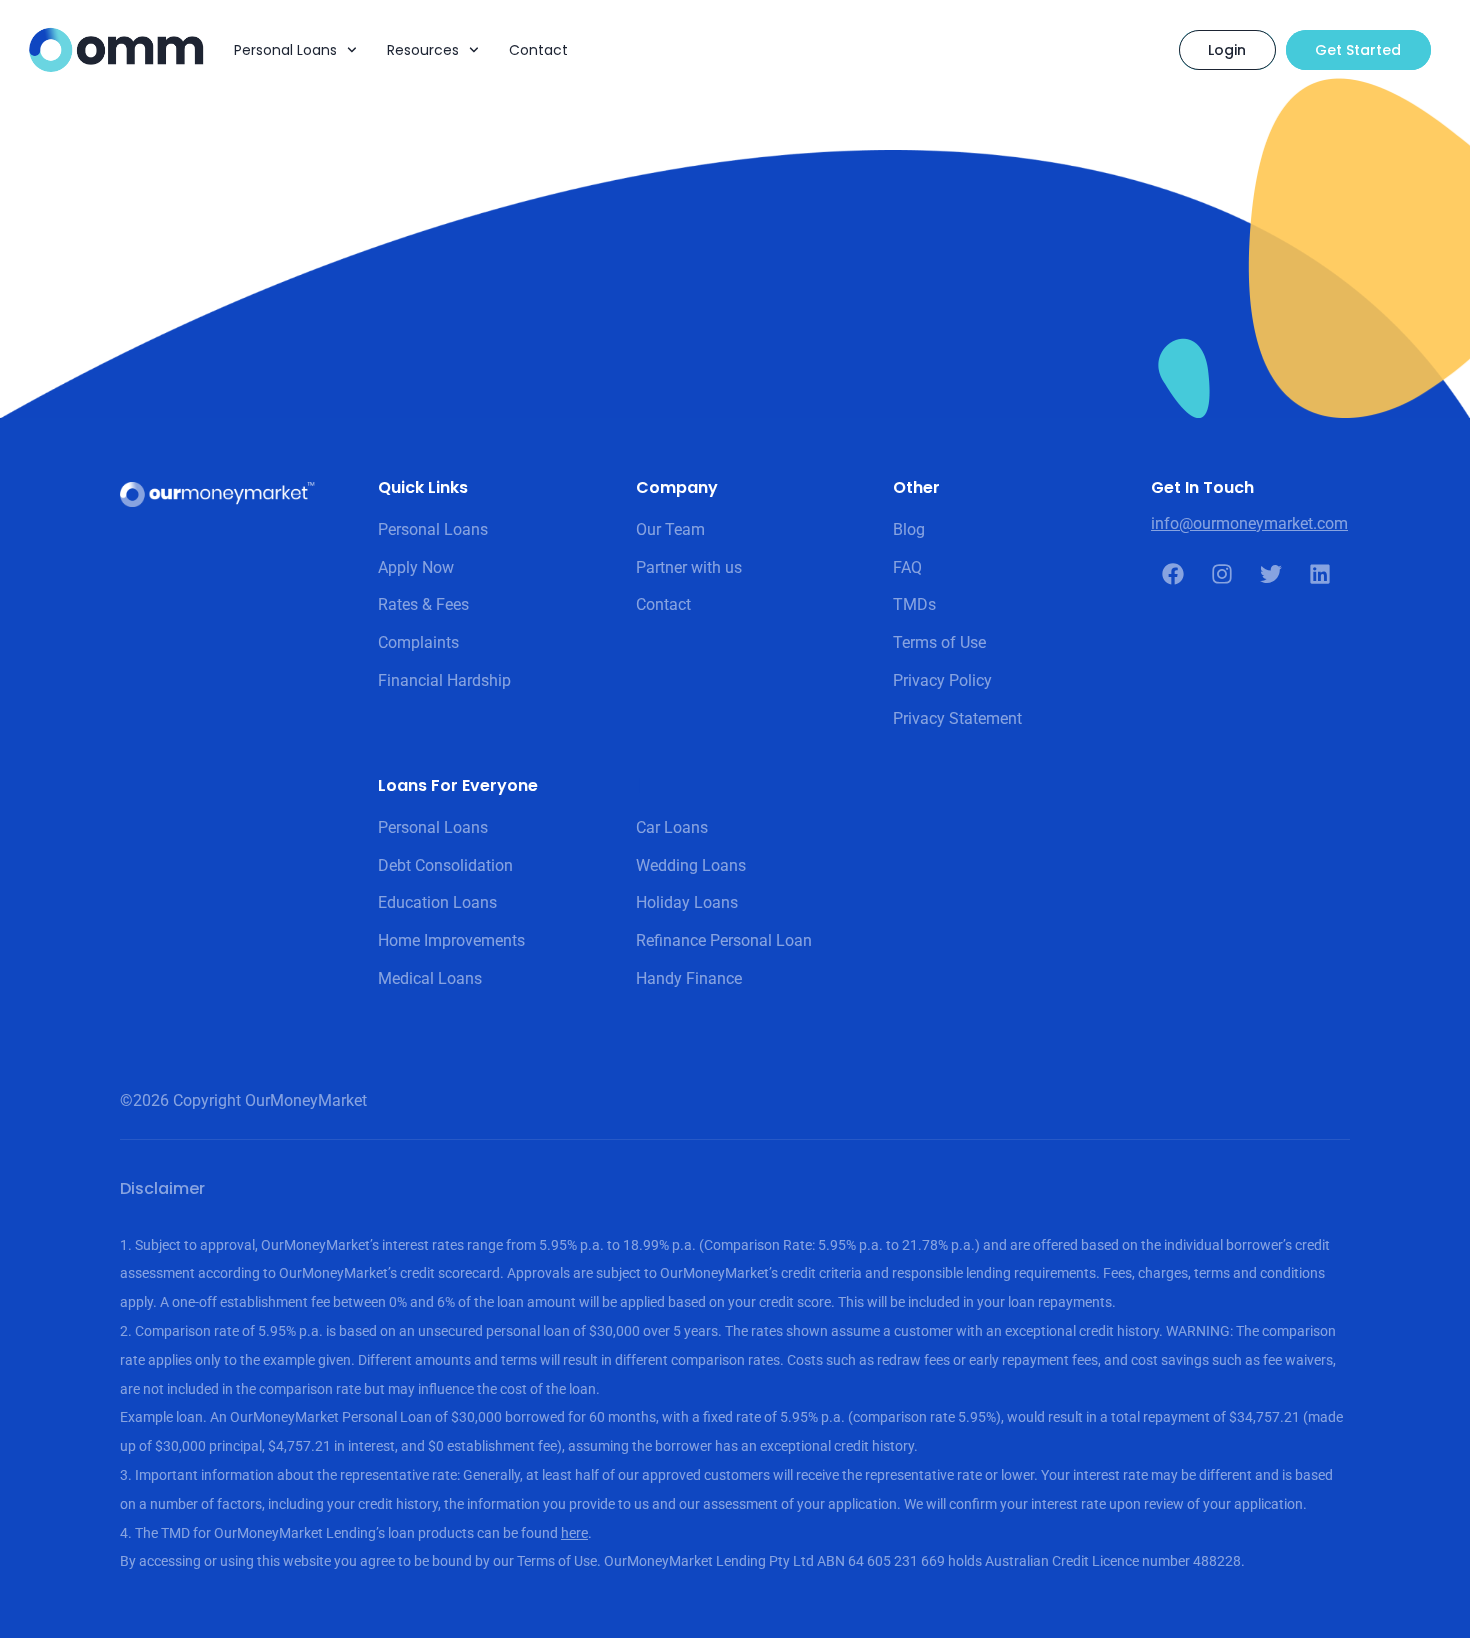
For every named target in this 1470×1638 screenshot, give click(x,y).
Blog (909, 529)
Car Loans (672, 827)
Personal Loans (285, 50)
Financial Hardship (444, 680)
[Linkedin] (1320, 574)
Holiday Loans (687, 902)
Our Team (670, 529)
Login (1227, 50)
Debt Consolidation (445, 865)
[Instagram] (1222, 574)
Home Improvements (451, 940)
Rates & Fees (423, 604)
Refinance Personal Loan (724, 940)
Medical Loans (430, 978)
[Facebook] (1173, 574)
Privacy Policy (942, 680)
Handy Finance (689, 978)
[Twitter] (1271, 574)
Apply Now (416, 567)
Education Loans (437, 902)
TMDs (914, 604)
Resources (423, 50)
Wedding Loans (691, 865)
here (574, 1533)
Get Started (1358, 50)
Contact (538, 50)
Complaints (418, 642)
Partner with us (689, 567)
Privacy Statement (957, 718)
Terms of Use (939, 642)
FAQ (907, 567)
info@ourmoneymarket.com (1249, 523)
